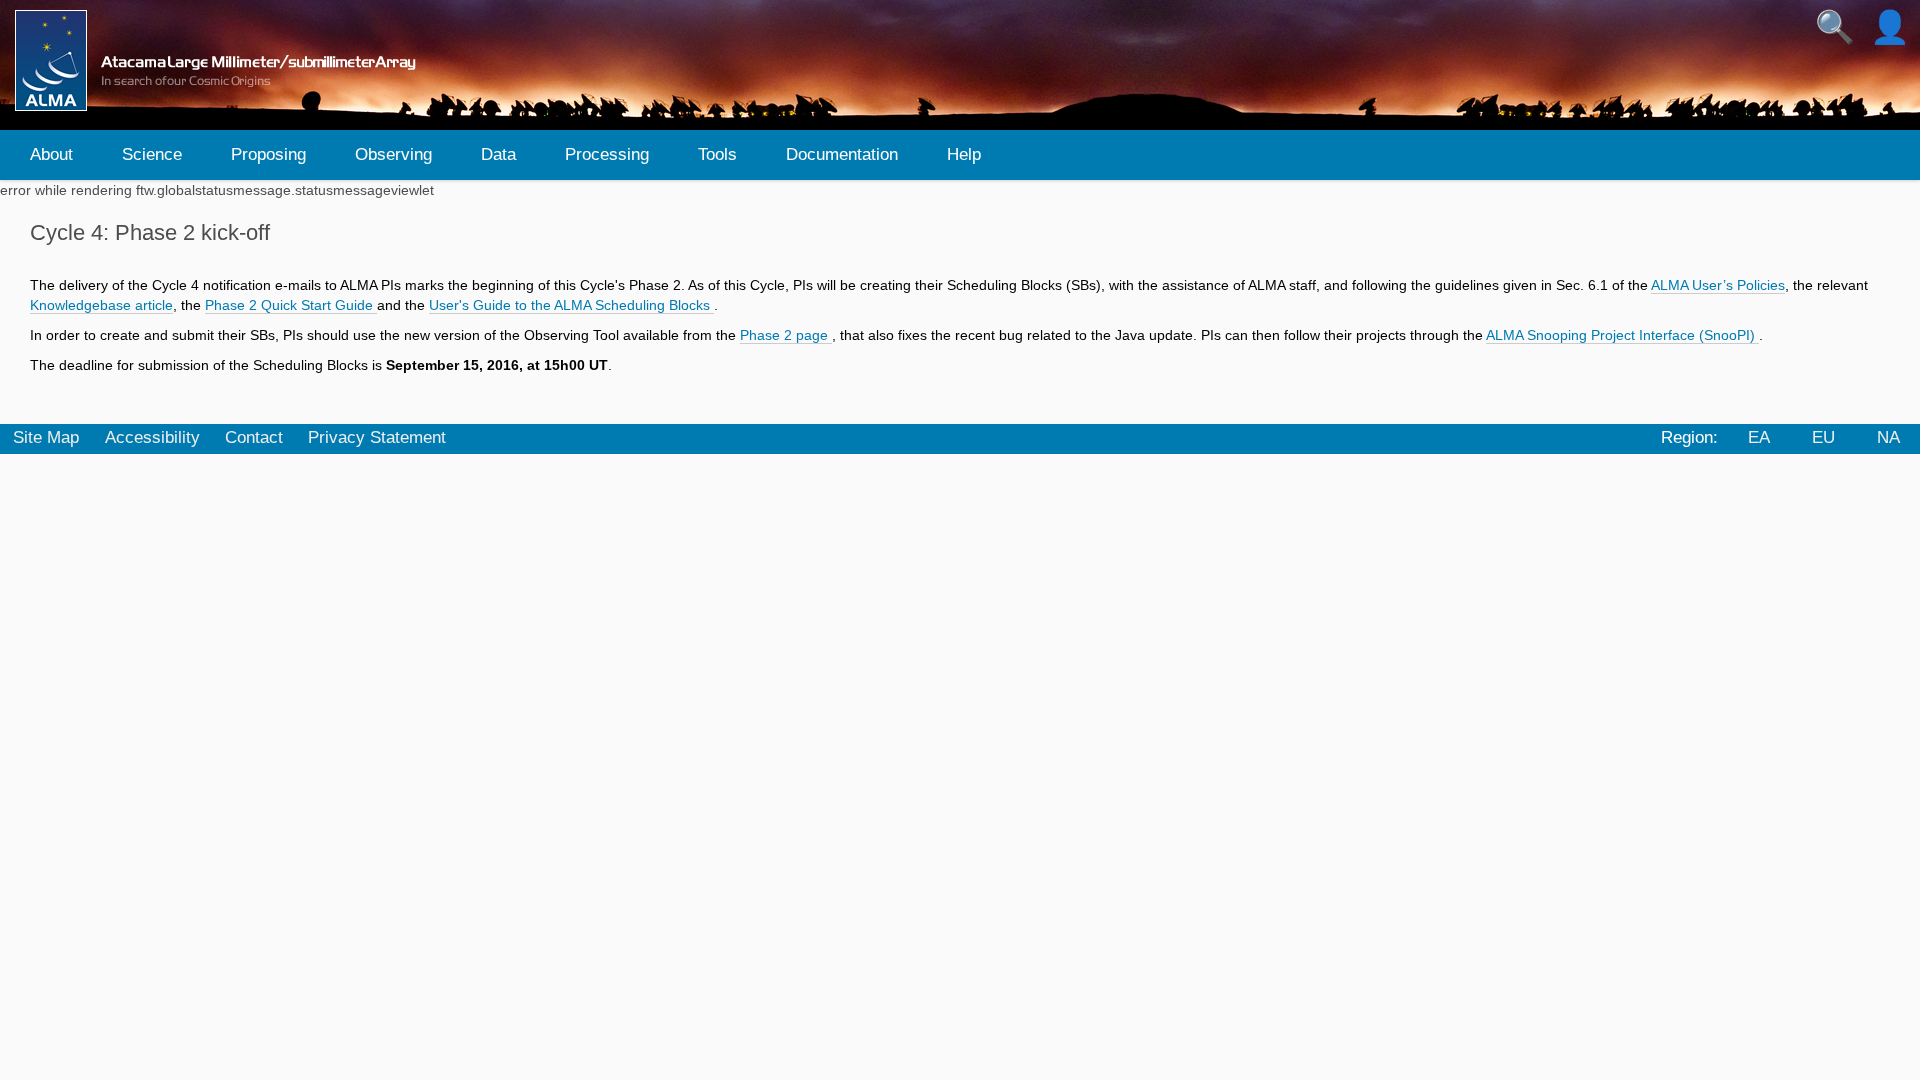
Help (964, 154)
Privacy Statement (377, 437)
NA (1888, 437)
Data (498, 154)
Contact (254, 437)
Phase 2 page (786, 335)
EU (1823, 437)
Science (152, 154)
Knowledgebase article (101, 305)
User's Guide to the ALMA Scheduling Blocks (571, 305)
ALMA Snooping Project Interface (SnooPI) (1622, 335)
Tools (717, 154)
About (51, 154)
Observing (393, 154)
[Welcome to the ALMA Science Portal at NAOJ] (224, 60)
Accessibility (152, 437)
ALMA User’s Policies (1718, 285)
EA (1759, 437)
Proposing (268, 154)
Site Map (46, 437)
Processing (607, 154)
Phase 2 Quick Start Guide (291, 305)
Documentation (842, 154)
